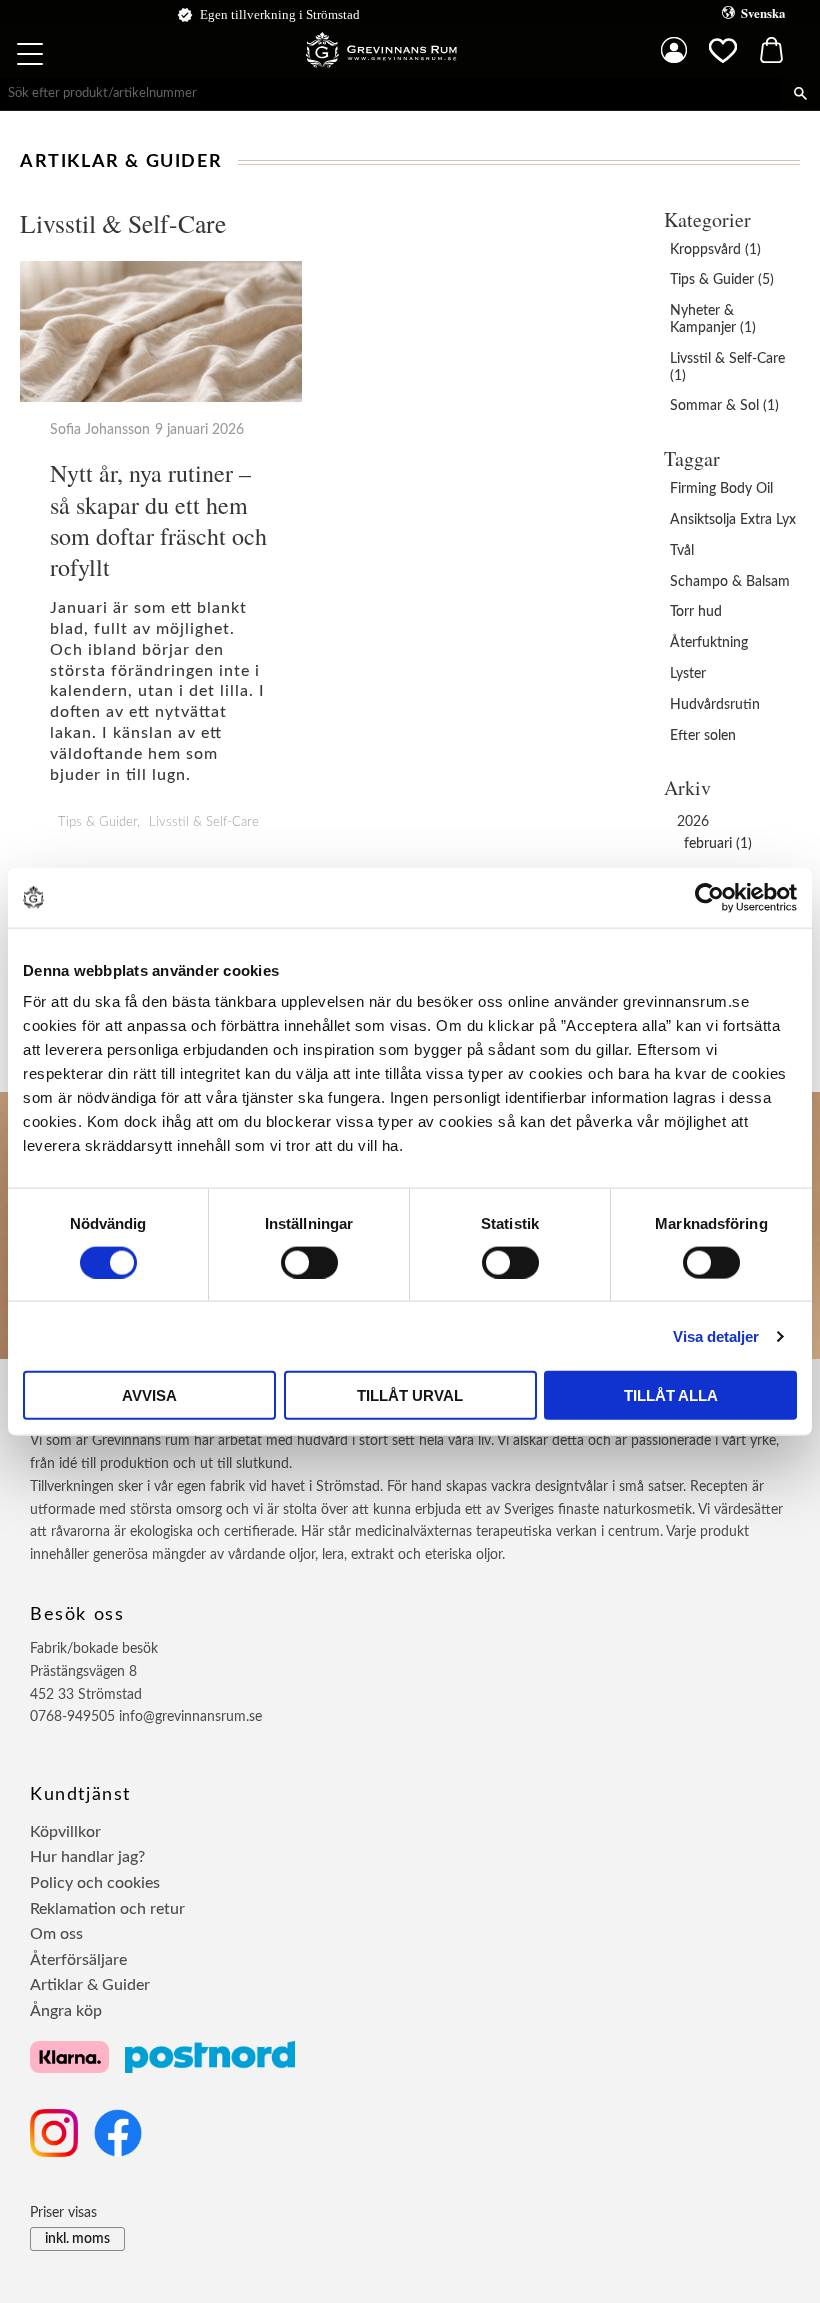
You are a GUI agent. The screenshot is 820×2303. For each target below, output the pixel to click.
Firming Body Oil (721, 489)
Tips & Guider (97, 822)
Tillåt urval (410, 1395)
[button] (32, 57)
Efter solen (703, 736)
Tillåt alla (671, 1395)
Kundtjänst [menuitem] (80, 1795)
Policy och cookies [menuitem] (95, 1883)
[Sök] (800, 94)
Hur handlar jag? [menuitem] (87, 1857)
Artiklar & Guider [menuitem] (90, 1985)
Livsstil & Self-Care (204, 822)
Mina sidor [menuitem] (674, 50)
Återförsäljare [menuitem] (78, 1960)
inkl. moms (77, 2239)
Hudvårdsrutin (715, 705)
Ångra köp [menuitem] (66, 2011)
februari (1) (718, 844)
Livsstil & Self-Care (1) (727, 367)
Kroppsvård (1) (715, 250)
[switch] (309, 1262)
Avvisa (149, 1395)
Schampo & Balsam (730, 582)
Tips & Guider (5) (722, 280)
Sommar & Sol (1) (724, 406)
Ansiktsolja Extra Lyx (733, 520)
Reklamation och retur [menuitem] (107, 1909)
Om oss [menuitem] (56, 1934)
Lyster (688, 674)
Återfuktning (709, 643)
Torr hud (696, 612)
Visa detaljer (716, 1335)
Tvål (682, 551)
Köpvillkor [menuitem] (65, 1832)
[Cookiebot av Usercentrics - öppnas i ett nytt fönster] (709, 897)
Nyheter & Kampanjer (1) (713, 319)
